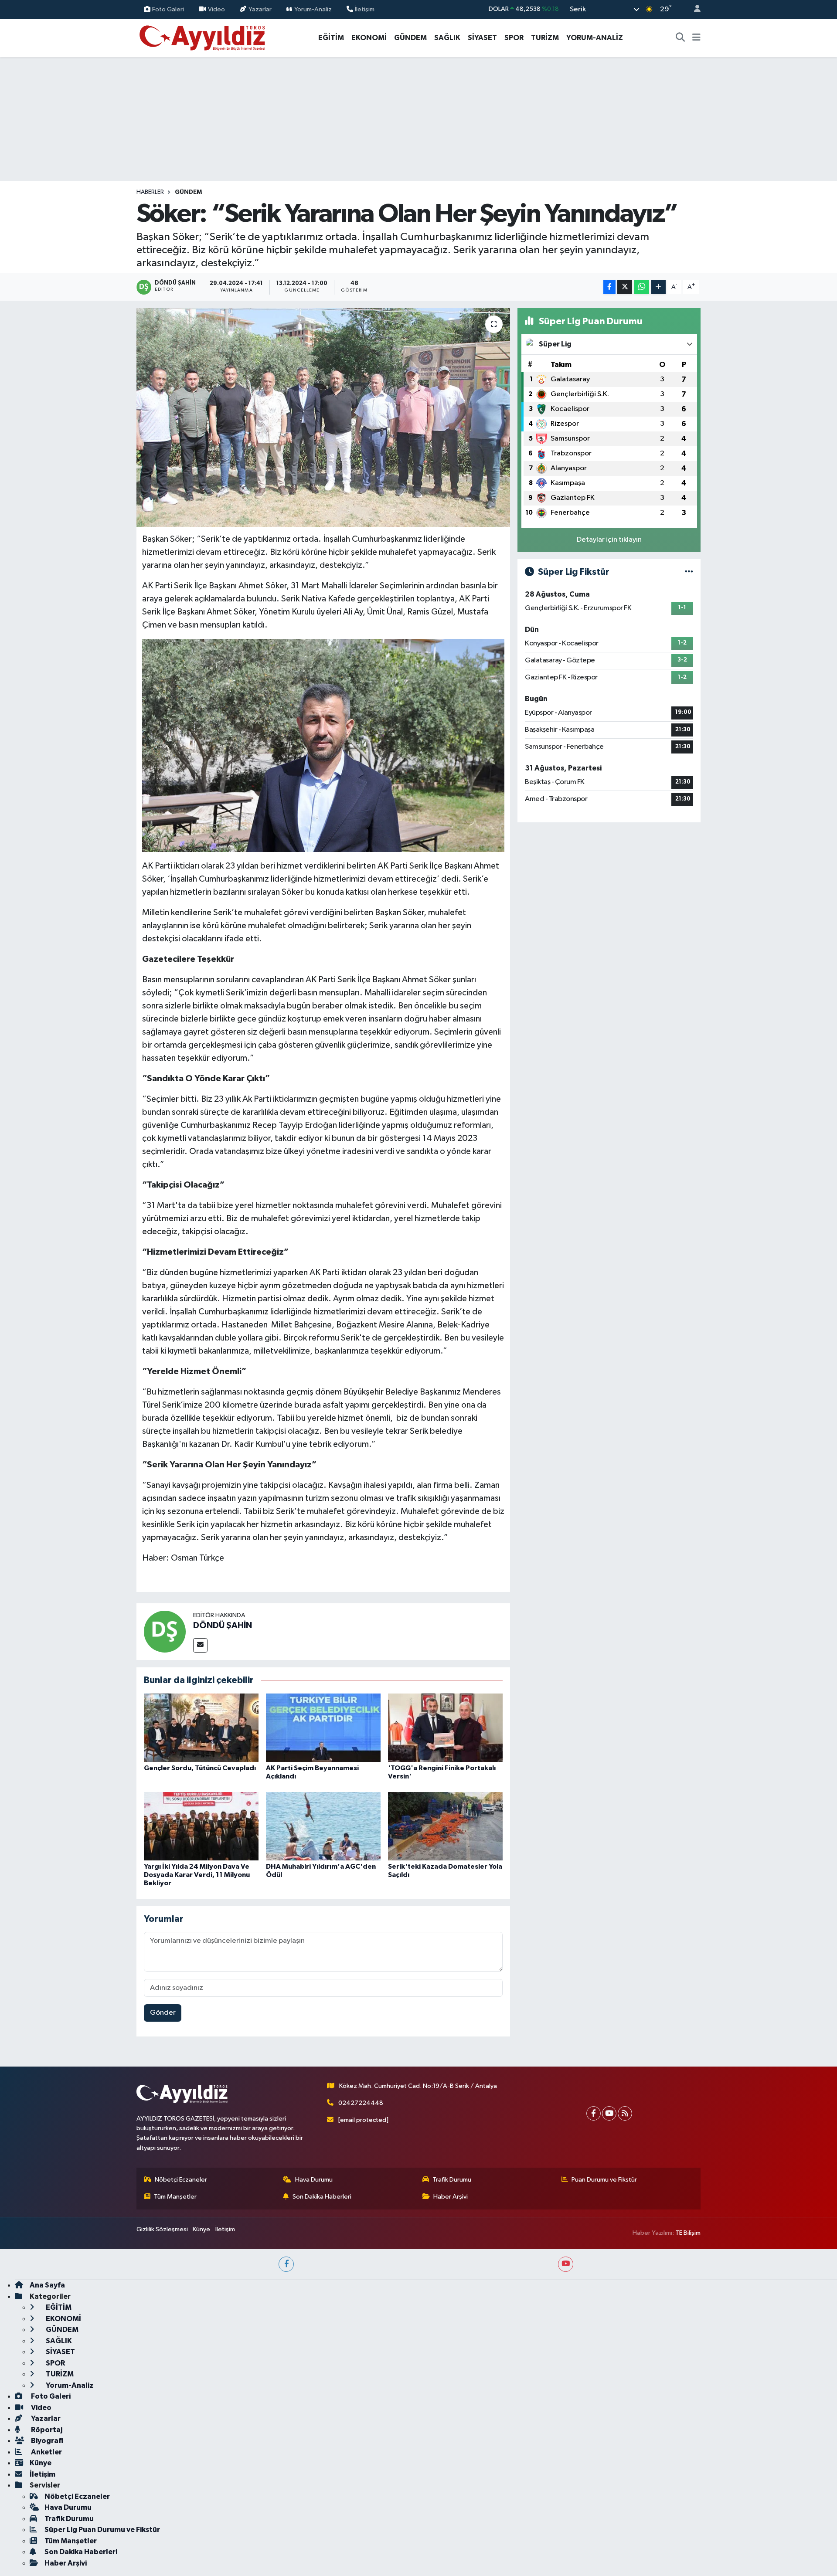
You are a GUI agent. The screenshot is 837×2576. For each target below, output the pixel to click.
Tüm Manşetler (175, 2197)
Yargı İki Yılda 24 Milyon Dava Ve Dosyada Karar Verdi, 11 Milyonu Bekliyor (197, 1875)
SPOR (514, 38)
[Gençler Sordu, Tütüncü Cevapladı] (201, 1728)
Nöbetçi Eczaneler (181, 2180)
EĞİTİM (331, 38)
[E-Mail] (200, 1645)
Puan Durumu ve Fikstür (604, 2180)
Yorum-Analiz (313, 9)
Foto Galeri (168, 9)
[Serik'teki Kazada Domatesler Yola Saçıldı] (445, 1826)
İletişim (365, 9)
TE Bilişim (688, 2233)
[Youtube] (609, 2113)
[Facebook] (594, 2113)
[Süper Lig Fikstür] (689, 572)
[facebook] (286, 2264)
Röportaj (46, 2430)
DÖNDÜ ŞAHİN (223, 1626)
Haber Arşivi (451, 2197)
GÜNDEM (410, 38)
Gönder (163, 2013)
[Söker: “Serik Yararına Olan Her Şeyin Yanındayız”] (323, 417)
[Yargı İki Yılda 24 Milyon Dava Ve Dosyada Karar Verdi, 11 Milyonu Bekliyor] (201, 1826)
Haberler (150, 192)
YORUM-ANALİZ (595, 38)
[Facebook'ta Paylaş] (609, 287)
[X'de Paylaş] (625, 287)
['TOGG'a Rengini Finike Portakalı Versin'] (445, 1728)
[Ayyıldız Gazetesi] (203, 37)
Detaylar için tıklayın (609, 540)
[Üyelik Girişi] (694, 9)
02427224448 (361, 2103)
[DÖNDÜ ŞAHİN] (165, 1631)
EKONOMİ (369, 38)
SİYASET (482, 38)
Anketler (46, 2452)
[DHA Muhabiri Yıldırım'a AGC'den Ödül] (323, 1826)
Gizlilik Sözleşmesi (162, 2229)
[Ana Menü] (696, 38)
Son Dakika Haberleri (322, 2197)
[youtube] (566, 2264)
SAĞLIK (447, 38)
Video (216, 9)
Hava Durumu (314, 2180)
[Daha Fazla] (658, 287)
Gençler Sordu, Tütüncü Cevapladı (200, 1768)
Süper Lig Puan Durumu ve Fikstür (102, 2530)
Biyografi (46, 2441)
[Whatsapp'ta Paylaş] (641, 287)
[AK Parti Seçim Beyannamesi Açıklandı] (323, 1728)
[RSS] (625, 2113)
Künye (201, 2229)
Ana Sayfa (47, 2285)
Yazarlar (260, 9)
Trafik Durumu (452, 2180)
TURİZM (545, 38)
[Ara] (680, 38)
